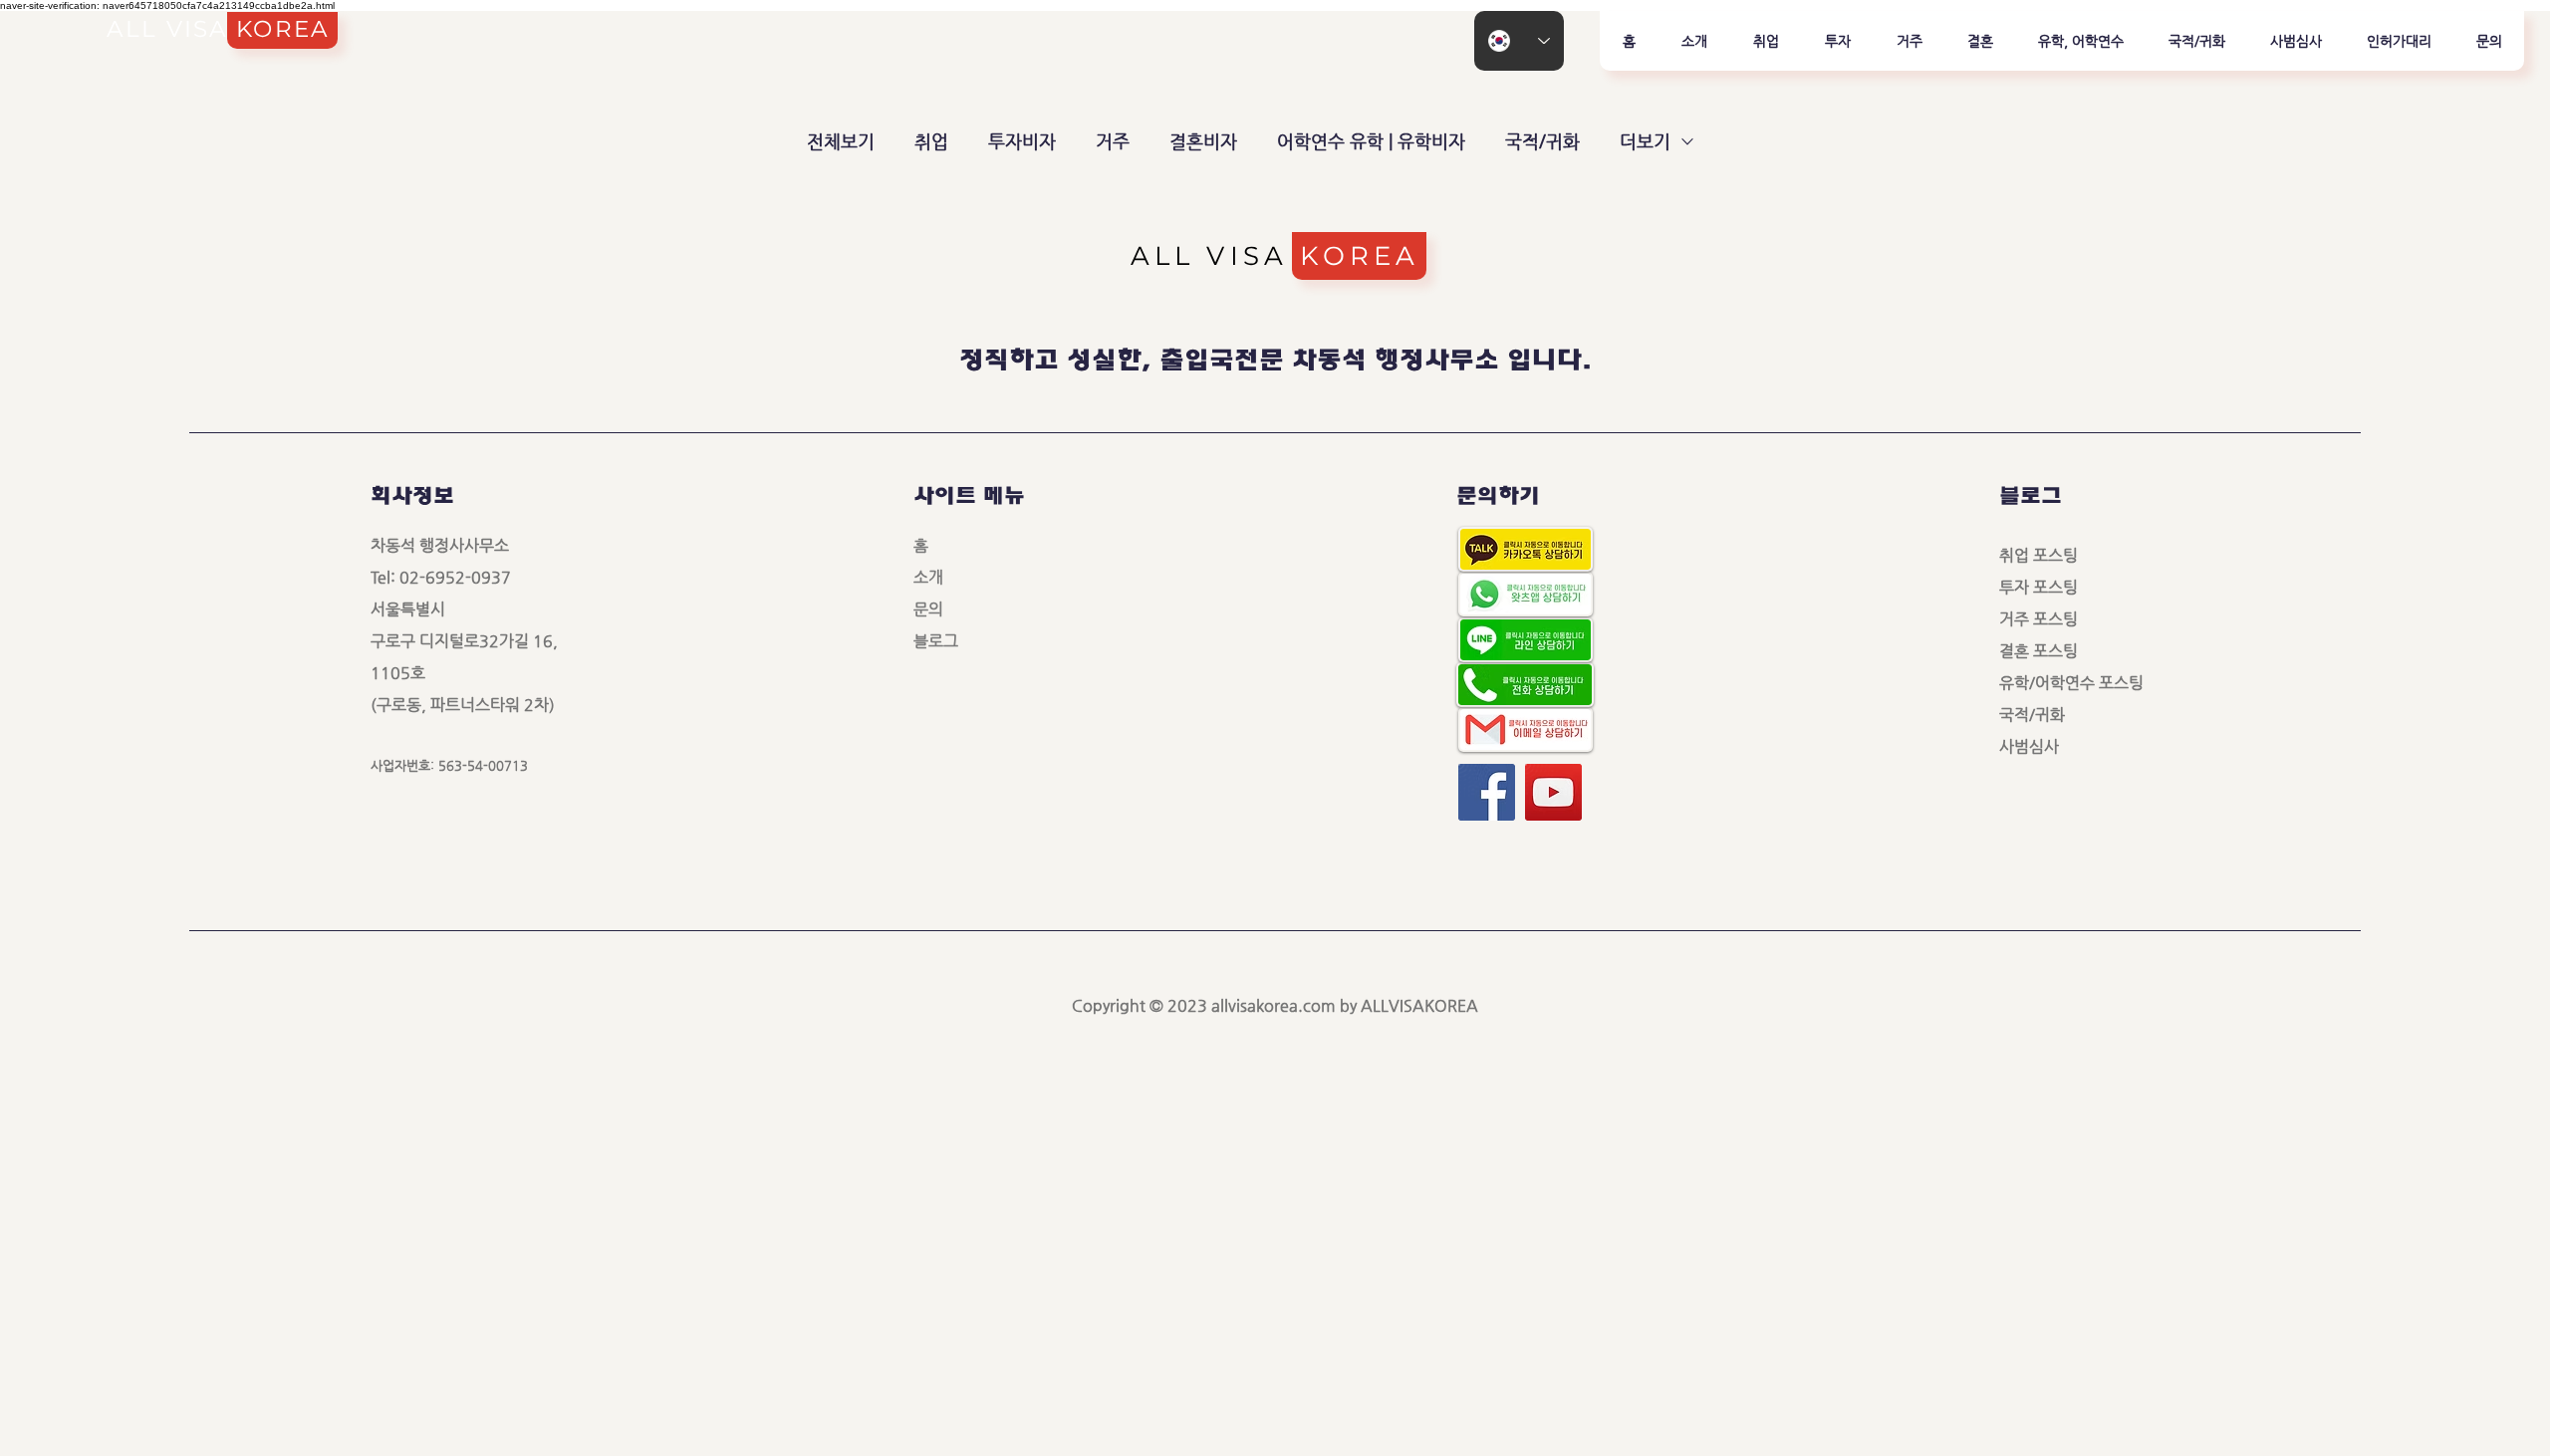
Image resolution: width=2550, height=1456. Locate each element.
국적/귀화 (1542, 141)
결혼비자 (1203, 141)
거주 (1113, 141)
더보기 (1645, 141)
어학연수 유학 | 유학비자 (1371, 141)
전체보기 (841, 141)
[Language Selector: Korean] (1519, 41)
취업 (931, 141)
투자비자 (1022, 141)
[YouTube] (1553, 792)
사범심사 (2037, 746)
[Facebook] (1487, 792)
